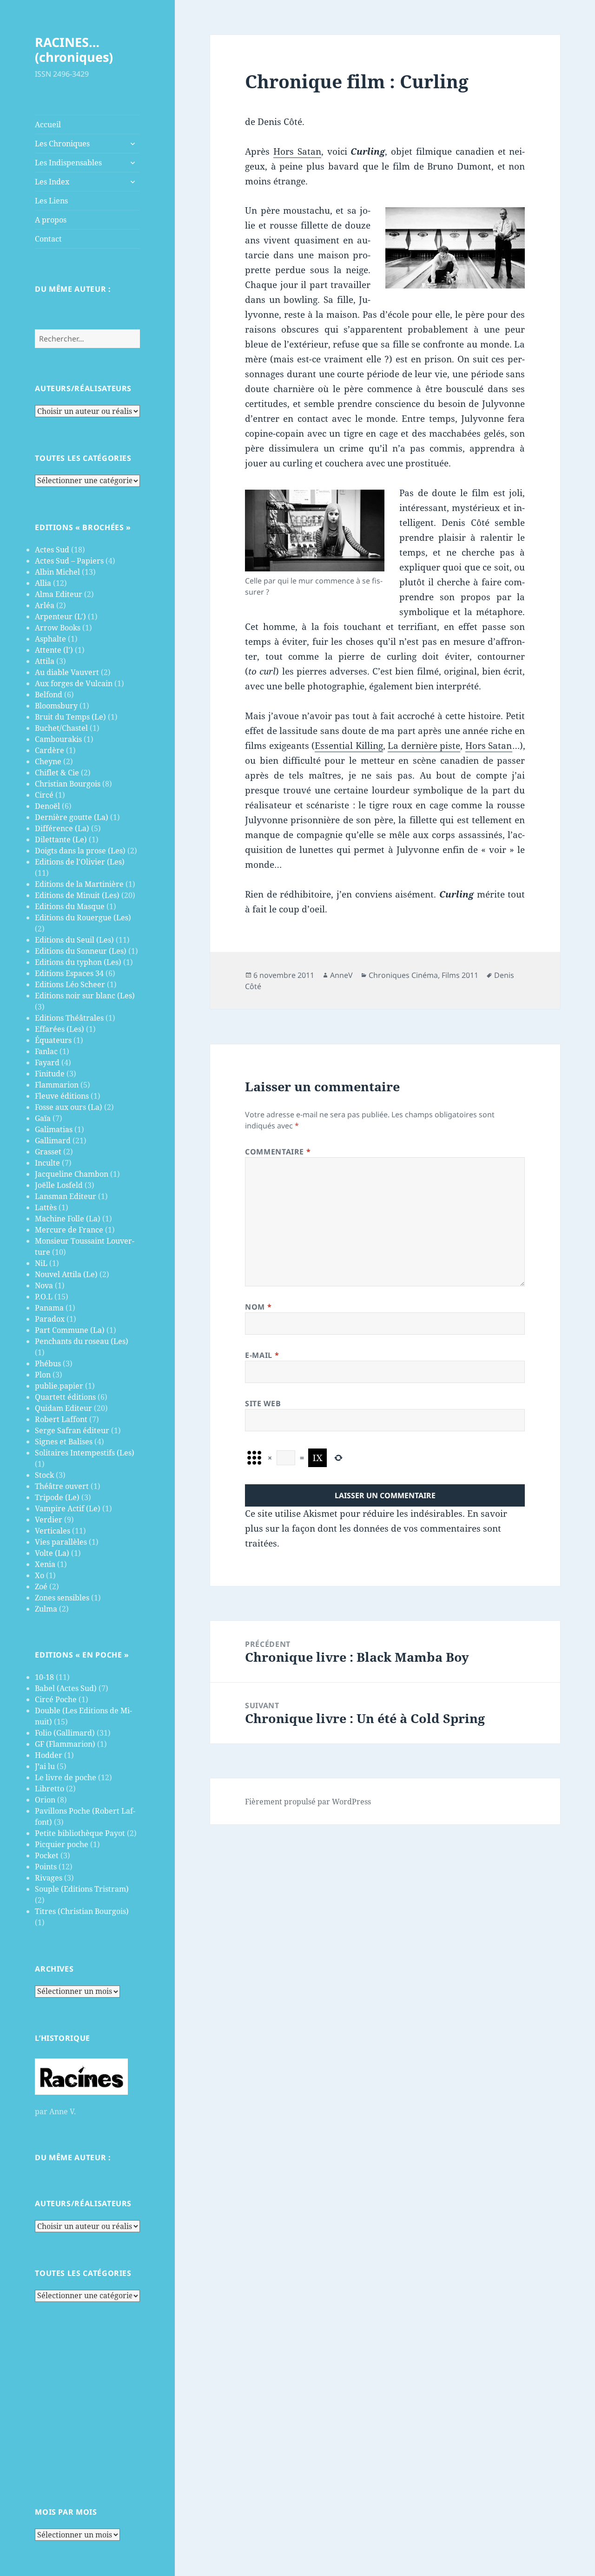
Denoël (47, 806)
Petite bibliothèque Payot (80, 1833)
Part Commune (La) (70, 1330)
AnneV (341, 975)
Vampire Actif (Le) (68, 1508)
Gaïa (43, 1118)
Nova (44, 1285)
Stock (44, 1475)
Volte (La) (52, 1553)
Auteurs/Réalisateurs (83, 388)
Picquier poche (62, 1844)
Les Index (52, 182)
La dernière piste (424, 746)
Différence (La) (62, 828)
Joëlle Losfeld (59, 1185)
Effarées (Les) (59, 1029)
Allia (43, 583)
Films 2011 (460, 975)
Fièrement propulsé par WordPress (308, 1802)
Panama (49, 1308)
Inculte (47, 1163)
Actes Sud (52, 550)
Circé (44, 795)
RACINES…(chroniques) (74, 49)
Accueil (48, 125)
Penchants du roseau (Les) (82, 1341)
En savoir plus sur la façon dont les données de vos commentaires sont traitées (376, 1528)
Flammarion (57, 1085)
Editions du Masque (70, 906)
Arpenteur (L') (60, 616)
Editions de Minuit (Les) (77, 895)
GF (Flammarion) (65, 1744)
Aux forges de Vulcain (74, 683)
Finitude (50, 1074)
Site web (263, 1403)
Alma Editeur (59, 594)
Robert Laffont (61, 1419)
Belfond (49, 695)
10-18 (44, 1677)
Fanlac (46, 1051)
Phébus (48, 1363)
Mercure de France (69, 1230)
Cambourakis (58, 739)
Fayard (47, 1062)
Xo (40, 1575)
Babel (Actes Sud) (66, 1688)
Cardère (50, 750)
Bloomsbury (56, 706)
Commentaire (278, 1152)
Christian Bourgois (68, 784)
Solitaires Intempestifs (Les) (85, 1453)
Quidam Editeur (63, 1408)
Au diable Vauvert (67, 672)
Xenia (45, 1564)
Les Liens (51, 201)
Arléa (45, 605)
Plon (43, 1375)
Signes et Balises (64, 1442)
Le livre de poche (66, 1777)
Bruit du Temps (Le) (70, 717)
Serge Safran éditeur (72, 1430)
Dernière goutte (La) (72, 817)
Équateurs (53, 1040)
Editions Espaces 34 (69, 973)
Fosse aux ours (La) (69, 1107)
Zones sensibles (62, 1598)
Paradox (50, 1319)
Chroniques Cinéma (403, 975)
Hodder (49, 1755)
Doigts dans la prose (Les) (80, 851)
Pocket (47, 1855)
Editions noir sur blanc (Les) (85, 996)
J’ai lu (45, 1766)
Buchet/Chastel (61, 728)
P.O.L (44, 1297)
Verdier (49, 1520)
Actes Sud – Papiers (69, 561)
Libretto (50, 1789)
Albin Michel (57, 572)
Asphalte (50, 639)
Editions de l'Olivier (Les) (80, 862)
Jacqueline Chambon (72, 1174)
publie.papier (59, 1386)
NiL (41, 1263)
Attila (45, 661)
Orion (45, 1800)
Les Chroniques (62, 144)
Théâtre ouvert (62, 1486)
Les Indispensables (68, 163)
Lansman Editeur (66, 1196)
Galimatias (54, 1129)
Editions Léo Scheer (70, 984)
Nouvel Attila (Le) (66, 1274)
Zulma (46, 1609)
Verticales (53, 1531)
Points (46, 1867)
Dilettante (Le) (61, 839)
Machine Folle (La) (68, 1219)
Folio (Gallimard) (65, 1733)
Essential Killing (349, 746)
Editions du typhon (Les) (78, 962)
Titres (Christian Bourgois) (82, 1911)
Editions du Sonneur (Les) (81, 951)
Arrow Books (58, 628)
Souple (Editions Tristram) (82, 1889)
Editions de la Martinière (79, 884)
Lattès (46, 1207)
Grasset (48, 1152)
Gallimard (53, 1141)
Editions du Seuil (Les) (74, 940)
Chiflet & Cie (57, 773)
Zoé (41, 1586)
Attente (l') (54, 650)
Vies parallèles (61, 1542)
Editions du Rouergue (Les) (83, 918)
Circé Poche (56, 1699)
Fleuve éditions (62, 1096)
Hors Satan (297, 151)
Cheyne (48, 761)
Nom (258, 1307)
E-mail (262, 1355)
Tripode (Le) (57, 1497)
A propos (51, 220)
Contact (48, 239)
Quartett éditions (65, 1397)
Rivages (49, 1878)
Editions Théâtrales (69, 1018)
